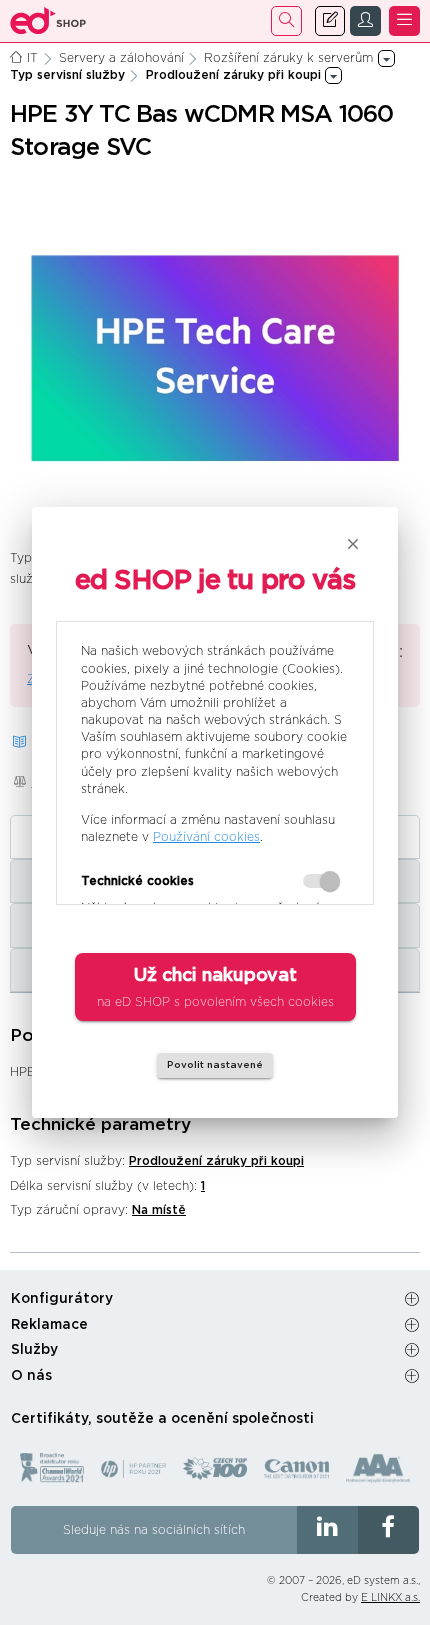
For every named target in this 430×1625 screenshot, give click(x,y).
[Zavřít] (353, 544)
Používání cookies (206, 837)
